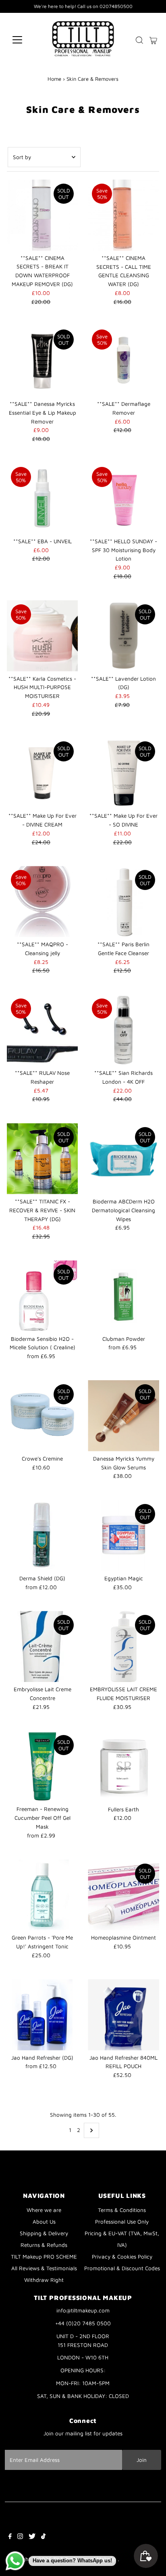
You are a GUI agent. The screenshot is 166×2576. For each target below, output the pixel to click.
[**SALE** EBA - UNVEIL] (43, 498)
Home (54, 79)
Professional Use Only (122, 2222)
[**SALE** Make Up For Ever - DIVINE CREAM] (43, 773)
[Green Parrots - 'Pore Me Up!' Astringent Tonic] (43, 1895)
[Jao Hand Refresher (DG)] (43, 2015)
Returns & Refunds (44, 2245)
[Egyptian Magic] (123, 1536)
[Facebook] (10, 2537)
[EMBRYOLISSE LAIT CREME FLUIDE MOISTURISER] (123, 1646)
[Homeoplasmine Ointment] (123, 1895)
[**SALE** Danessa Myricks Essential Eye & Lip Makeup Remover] (43, 361)
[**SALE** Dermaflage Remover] (123, 361)
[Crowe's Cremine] (43, 1416)
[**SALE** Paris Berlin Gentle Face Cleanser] (123, 901)
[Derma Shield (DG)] (43, 1536)
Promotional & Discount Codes (122, 2268)
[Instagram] (20, 2537)
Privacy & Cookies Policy (122, 2257)
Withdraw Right (44, 2280)
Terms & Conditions (122, 2210)
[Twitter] (32, 2537)
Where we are (44, 2210)
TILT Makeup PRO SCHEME (44, 2257)
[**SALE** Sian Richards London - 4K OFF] (123, 1030)
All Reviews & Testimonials (44, 2268)
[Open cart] (153, 40)
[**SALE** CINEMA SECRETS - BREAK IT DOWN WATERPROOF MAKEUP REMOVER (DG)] (43, 215)
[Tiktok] (43, 2537)
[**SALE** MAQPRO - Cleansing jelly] (43, 901)
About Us (44, 2222)
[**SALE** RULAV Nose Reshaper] (43, 1030)
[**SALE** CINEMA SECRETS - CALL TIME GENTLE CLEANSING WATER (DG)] (123, 215)
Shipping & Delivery (44, 2233)
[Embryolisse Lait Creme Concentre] (43, 1646)
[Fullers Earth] (123, 1767)
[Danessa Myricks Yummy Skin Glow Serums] (123, 1416)
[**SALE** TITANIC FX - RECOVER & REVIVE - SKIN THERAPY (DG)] (43, 1159)
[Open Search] (139, 40)
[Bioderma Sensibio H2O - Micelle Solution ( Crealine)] (43, 1296)
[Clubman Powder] (123, 1296)
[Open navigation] (25, 40)
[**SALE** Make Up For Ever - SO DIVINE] (123, 773)
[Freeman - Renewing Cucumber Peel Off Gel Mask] (43, 1767)
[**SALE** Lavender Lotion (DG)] (123, 636)
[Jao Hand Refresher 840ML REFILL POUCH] (123, 2015)
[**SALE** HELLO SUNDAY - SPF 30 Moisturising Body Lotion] (123, 498)
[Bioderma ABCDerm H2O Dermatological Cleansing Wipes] (123, 1159)
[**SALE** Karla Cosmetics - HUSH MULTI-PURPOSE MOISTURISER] (43, 636)
